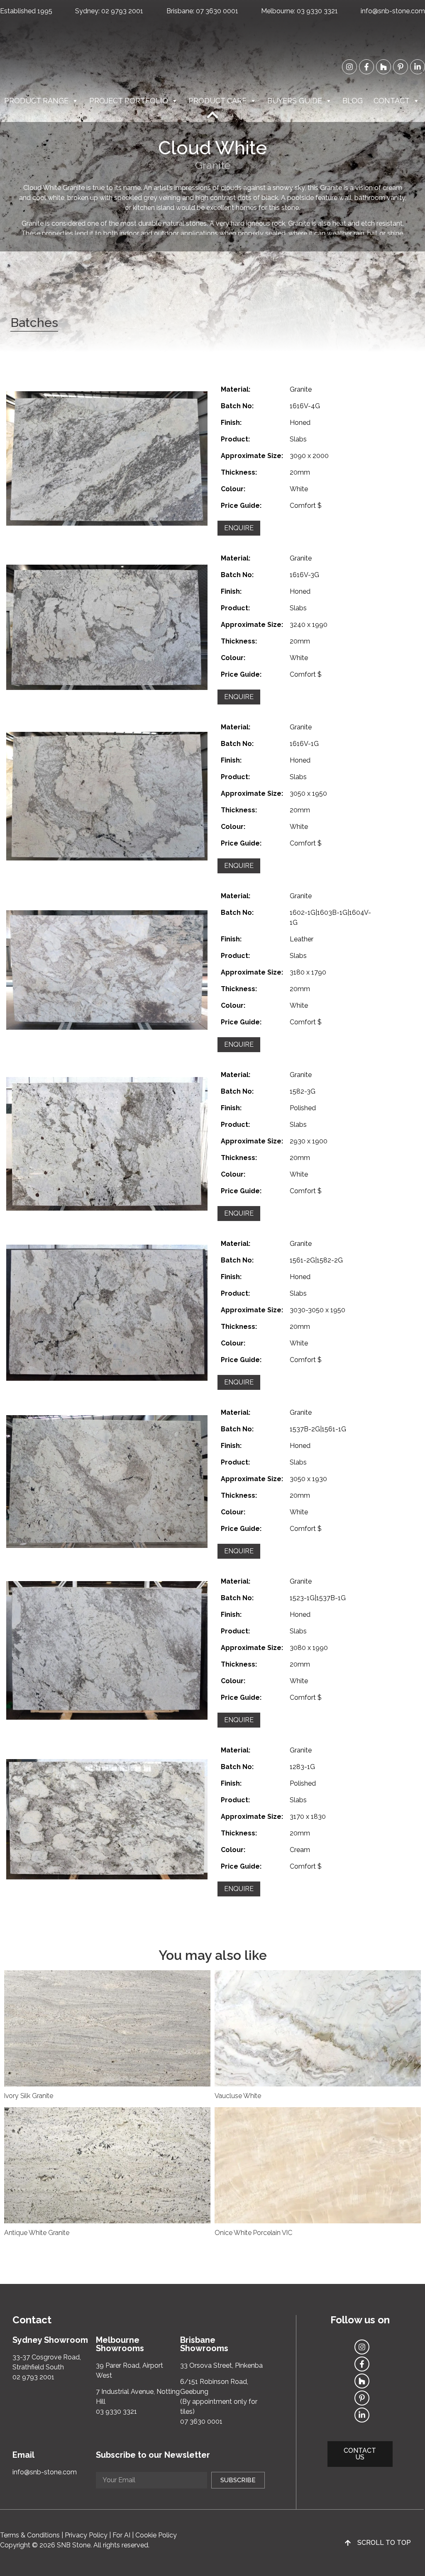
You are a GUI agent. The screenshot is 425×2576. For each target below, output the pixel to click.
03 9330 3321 (317, 11)
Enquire (239, 528)
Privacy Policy (86, 2535)
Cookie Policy (156, 2535)
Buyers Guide (295, 101)
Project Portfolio (129, 101)
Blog (353, 101)
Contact (392, 101)
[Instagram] (349, 67)
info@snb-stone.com (393, 11)
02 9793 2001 (122, 11)
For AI (121, 2535)
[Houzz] (383, 67)
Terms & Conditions (30, 2535)
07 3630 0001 (217, 11)
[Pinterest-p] (401, 67)
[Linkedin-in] (418, 67)
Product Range (36, 101)
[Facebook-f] (366, 67)
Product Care (217, 101)
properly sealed (262, 233)
